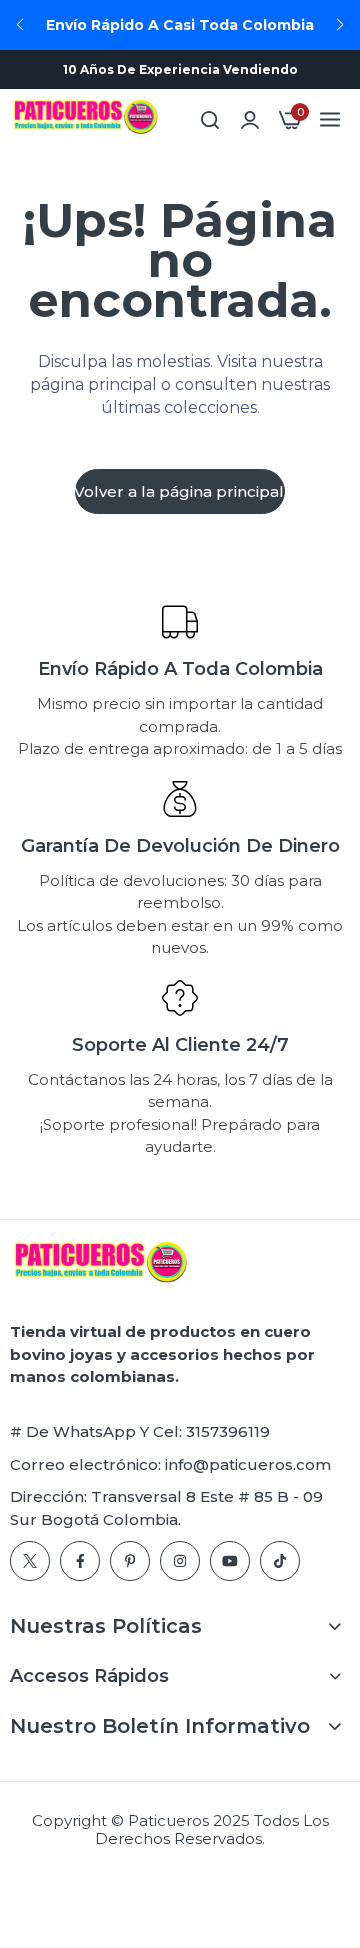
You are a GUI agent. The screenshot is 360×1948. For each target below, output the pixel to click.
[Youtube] (230, 1561)
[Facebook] (80, 1561)
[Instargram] (180, 1561)
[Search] (210, 120)
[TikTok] (280, 1561)
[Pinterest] (130, 1561)
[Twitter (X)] (30, 1561)
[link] (250, 120)
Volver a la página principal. (180, 491)
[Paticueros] (85, 120)
